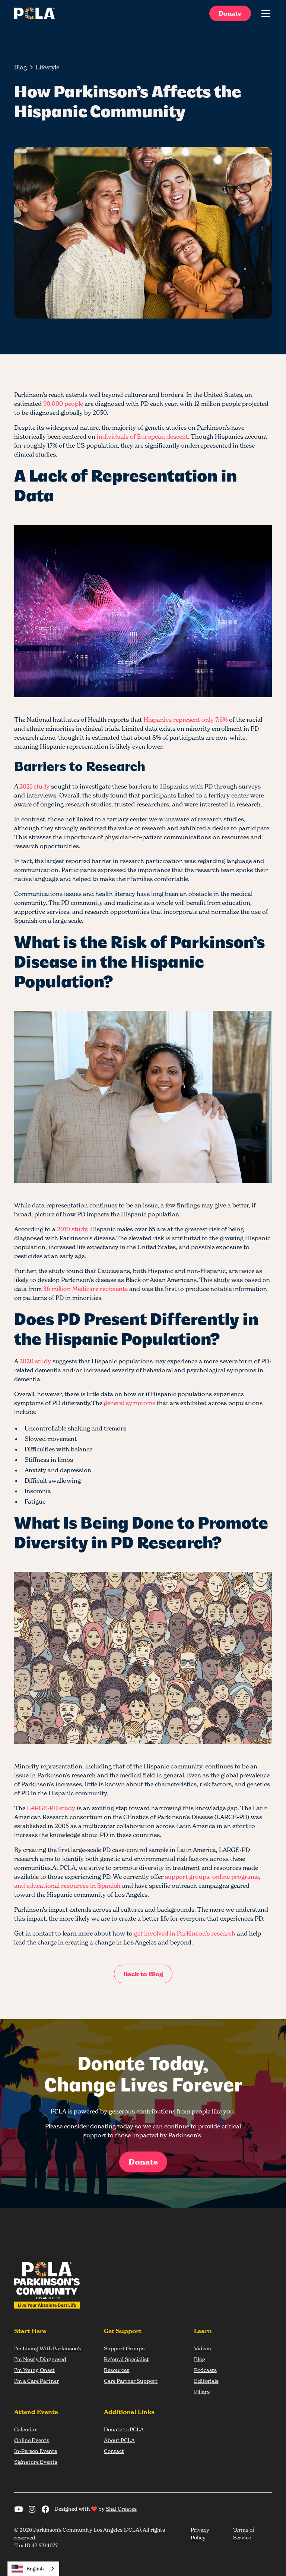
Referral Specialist (126, 2359)
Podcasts (205, 2370)
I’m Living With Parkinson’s (48, 2348)
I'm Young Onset (34, 2370)
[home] (34, 13)
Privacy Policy (200, 2533)
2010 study (72, 1229)
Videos (202, 2348)
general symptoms (130, 1403)
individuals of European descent (142, 436)
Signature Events (36, 2462)
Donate (230, 13)
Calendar (26, 2429)
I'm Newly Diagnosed (40, 2359)
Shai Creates (121, 2509)
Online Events (32, 2440)
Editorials (206, 2381)
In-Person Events (36, 2451)
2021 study (34, 786)
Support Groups (124, 2348)
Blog (200, 2359)
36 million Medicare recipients (85, 1289)
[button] (264, 13)
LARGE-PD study (51, 1808)
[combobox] (33, 2569)
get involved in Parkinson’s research (185, 1933)
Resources (117, 2370)
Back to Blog (143, 1974)
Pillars (202, 2392)
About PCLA (119, 2440)
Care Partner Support (131, 2381)
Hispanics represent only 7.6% (185, 720)
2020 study (35, 1361)
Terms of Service (244, 2533)
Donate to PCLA (124, 2429)
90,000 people (63, 404)
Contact (114, 2451)
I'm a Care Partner (36, 2381)
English (35, 2569)
